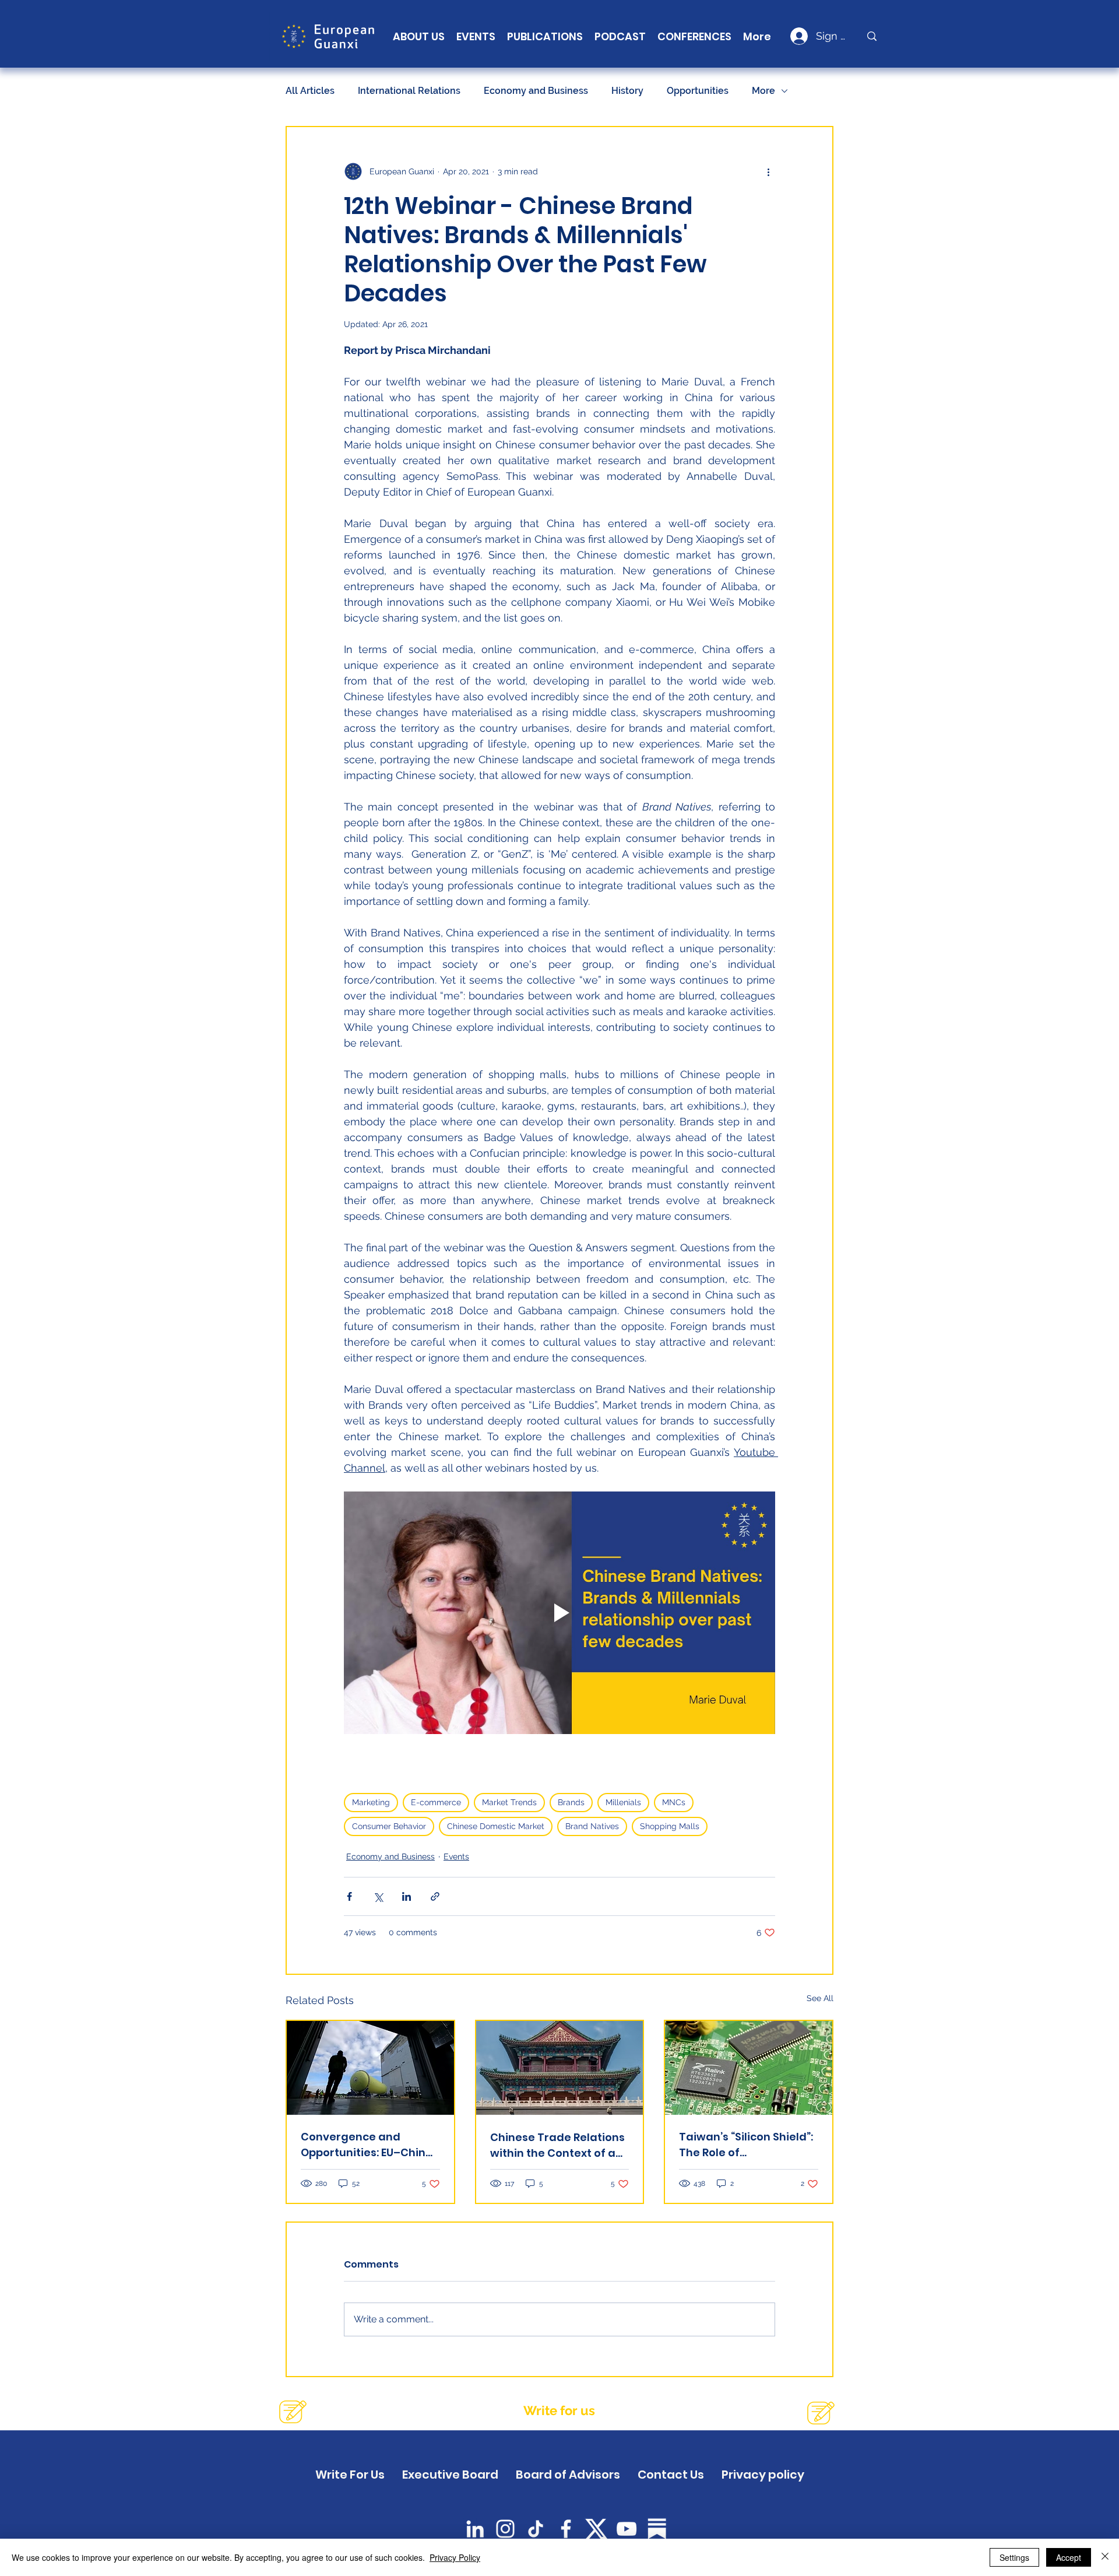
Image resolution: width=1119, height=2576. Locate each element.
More (763, 91)
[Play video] (559, 1613)
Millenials (623, 1802)
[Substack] (657, 2529)
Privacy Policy (455, 2557)
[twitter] (596, 2529)
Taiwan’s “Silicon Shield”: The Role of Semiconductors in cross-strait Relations (746, 2145)
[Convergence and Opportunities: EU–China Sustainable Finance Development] (370, 2068)
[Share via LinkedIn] (407, 1896)
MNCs (674, 1802)
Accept (1069, 2557)
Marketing (371, 1802)
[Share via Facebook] (349, 1896)
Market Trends (509, 1802)
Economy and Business (536, 91)
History (627, 91)
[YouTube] (627, 2529)
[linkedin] (475, 2529)
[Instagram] (505, 2529)
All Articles (310, 91)
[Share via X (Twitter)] (378, 1896)
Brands (571, 1802)
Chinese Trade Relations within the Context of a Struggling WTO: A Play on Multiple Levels (557, 2145)
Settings (1014, 2557)
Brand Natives (592, 1826)
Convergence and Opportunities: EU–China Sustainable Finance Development (367, 2145)
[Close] (1105, 2557)
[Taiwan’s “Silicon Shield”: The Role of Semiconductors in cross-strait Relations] (749, 2068)
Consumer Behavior (389, 1826)
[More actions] (768, 171)
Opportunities (698, 91)
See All (820, 1998)
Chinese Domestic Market (496, 1826)
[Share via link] (435, 1896)
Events (456, 1856)
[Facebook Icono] (566, 2529)
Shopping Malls (670, 1826)
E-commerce (436, 1802)
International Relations (409, 91)
